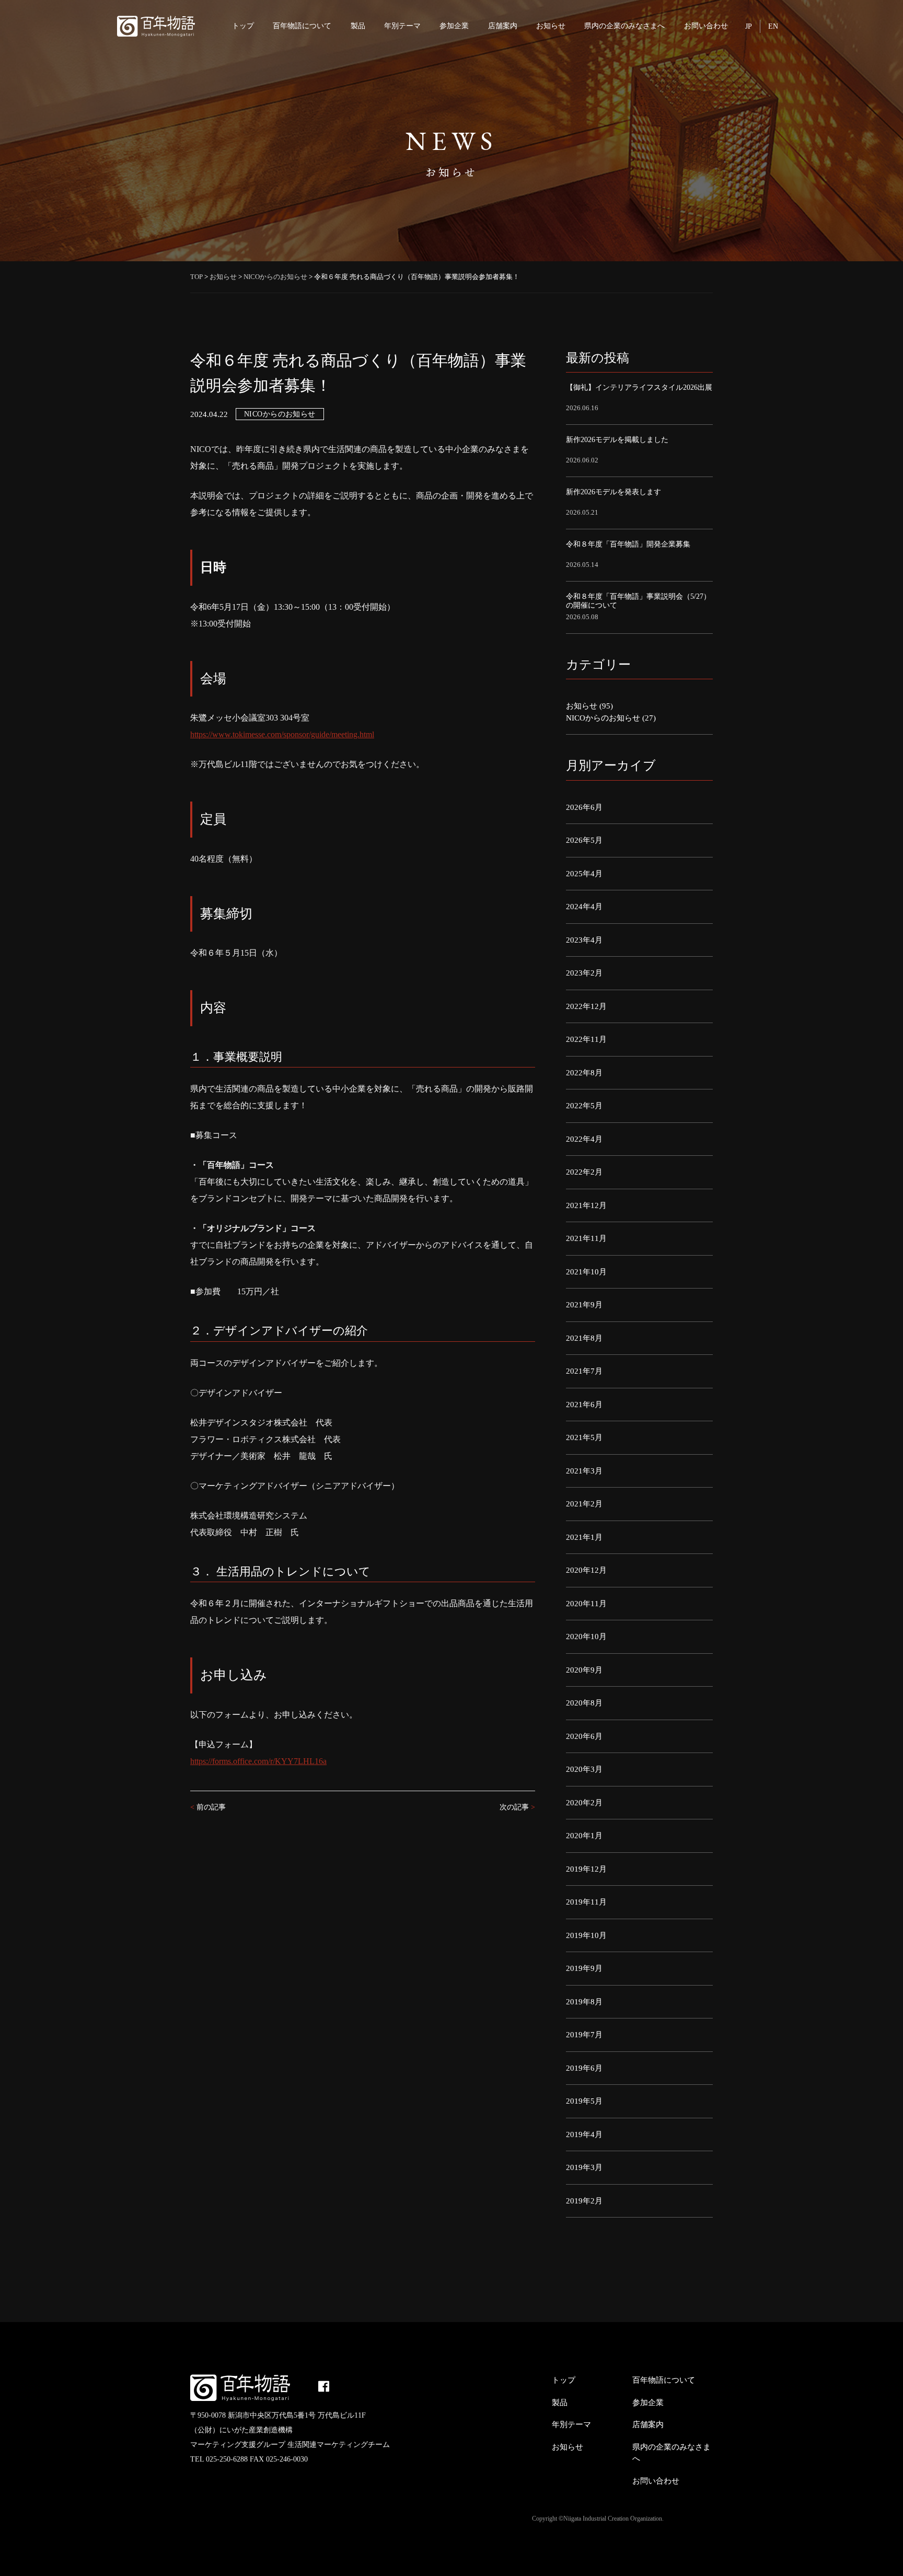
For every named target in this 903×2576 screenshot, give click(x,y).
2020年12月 (586, 1570)
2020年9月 (584, 1670)
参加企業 (454, 26)
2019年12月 (586, 1869)
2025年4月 (584, 874)
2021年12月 (586, 1205)
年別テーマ (402, 26)
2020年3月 (584, 1769)
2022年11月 (586, 1039)
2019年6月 (584, 2068)
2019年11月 (586, 1902)
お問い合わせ (706, 26)
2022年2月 (584, 1172)
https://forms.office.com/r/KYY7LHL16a (258, 1761)
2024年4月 (584, 907)
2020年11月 (586, 1604)
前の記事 (208, 1807)
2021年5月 (584, 1437)
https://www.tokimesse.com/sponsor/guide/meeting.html (282, 734)
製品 (358, 26)
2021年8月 (584, 1338)
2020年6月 (584, 1736)
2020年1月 (584, 1836)
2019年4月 (584, 2134)
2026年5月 (584, 840)
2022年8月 (584, 1073)
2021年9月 (584, 1305)
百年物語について (302, 26)
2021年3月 (584, 1471)
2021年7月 (584, 1371)
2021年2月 (584, 1504)
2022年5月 (584, 1106)
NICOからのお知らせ (280, 414)
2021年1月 (584, 1537)
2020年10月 (586, 1637)
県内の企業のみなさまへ (624, 26)
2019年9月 (584, 1968)
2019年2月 (584, 2201)
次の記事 (517, 1807)
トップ (243, 26)
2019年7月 (584, 2035)
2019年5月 (584, 2101)
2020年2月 (584, 1803)
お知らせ (551, 26)
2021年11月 (586, 1238)
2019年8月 (584, 2002)
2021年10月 (586, 1272)
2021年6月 (584, 1405)
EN (773, 26)
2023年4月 (584, 940)
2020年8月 (584, 1703)
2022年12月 (586, 1006)
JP (749, 26)
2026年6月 (584, 807)
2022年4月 (584, 1139)
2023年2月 (584, 973)
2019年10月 (586, 1935)
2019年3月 (584, 2167)
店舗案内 (503, 26)
